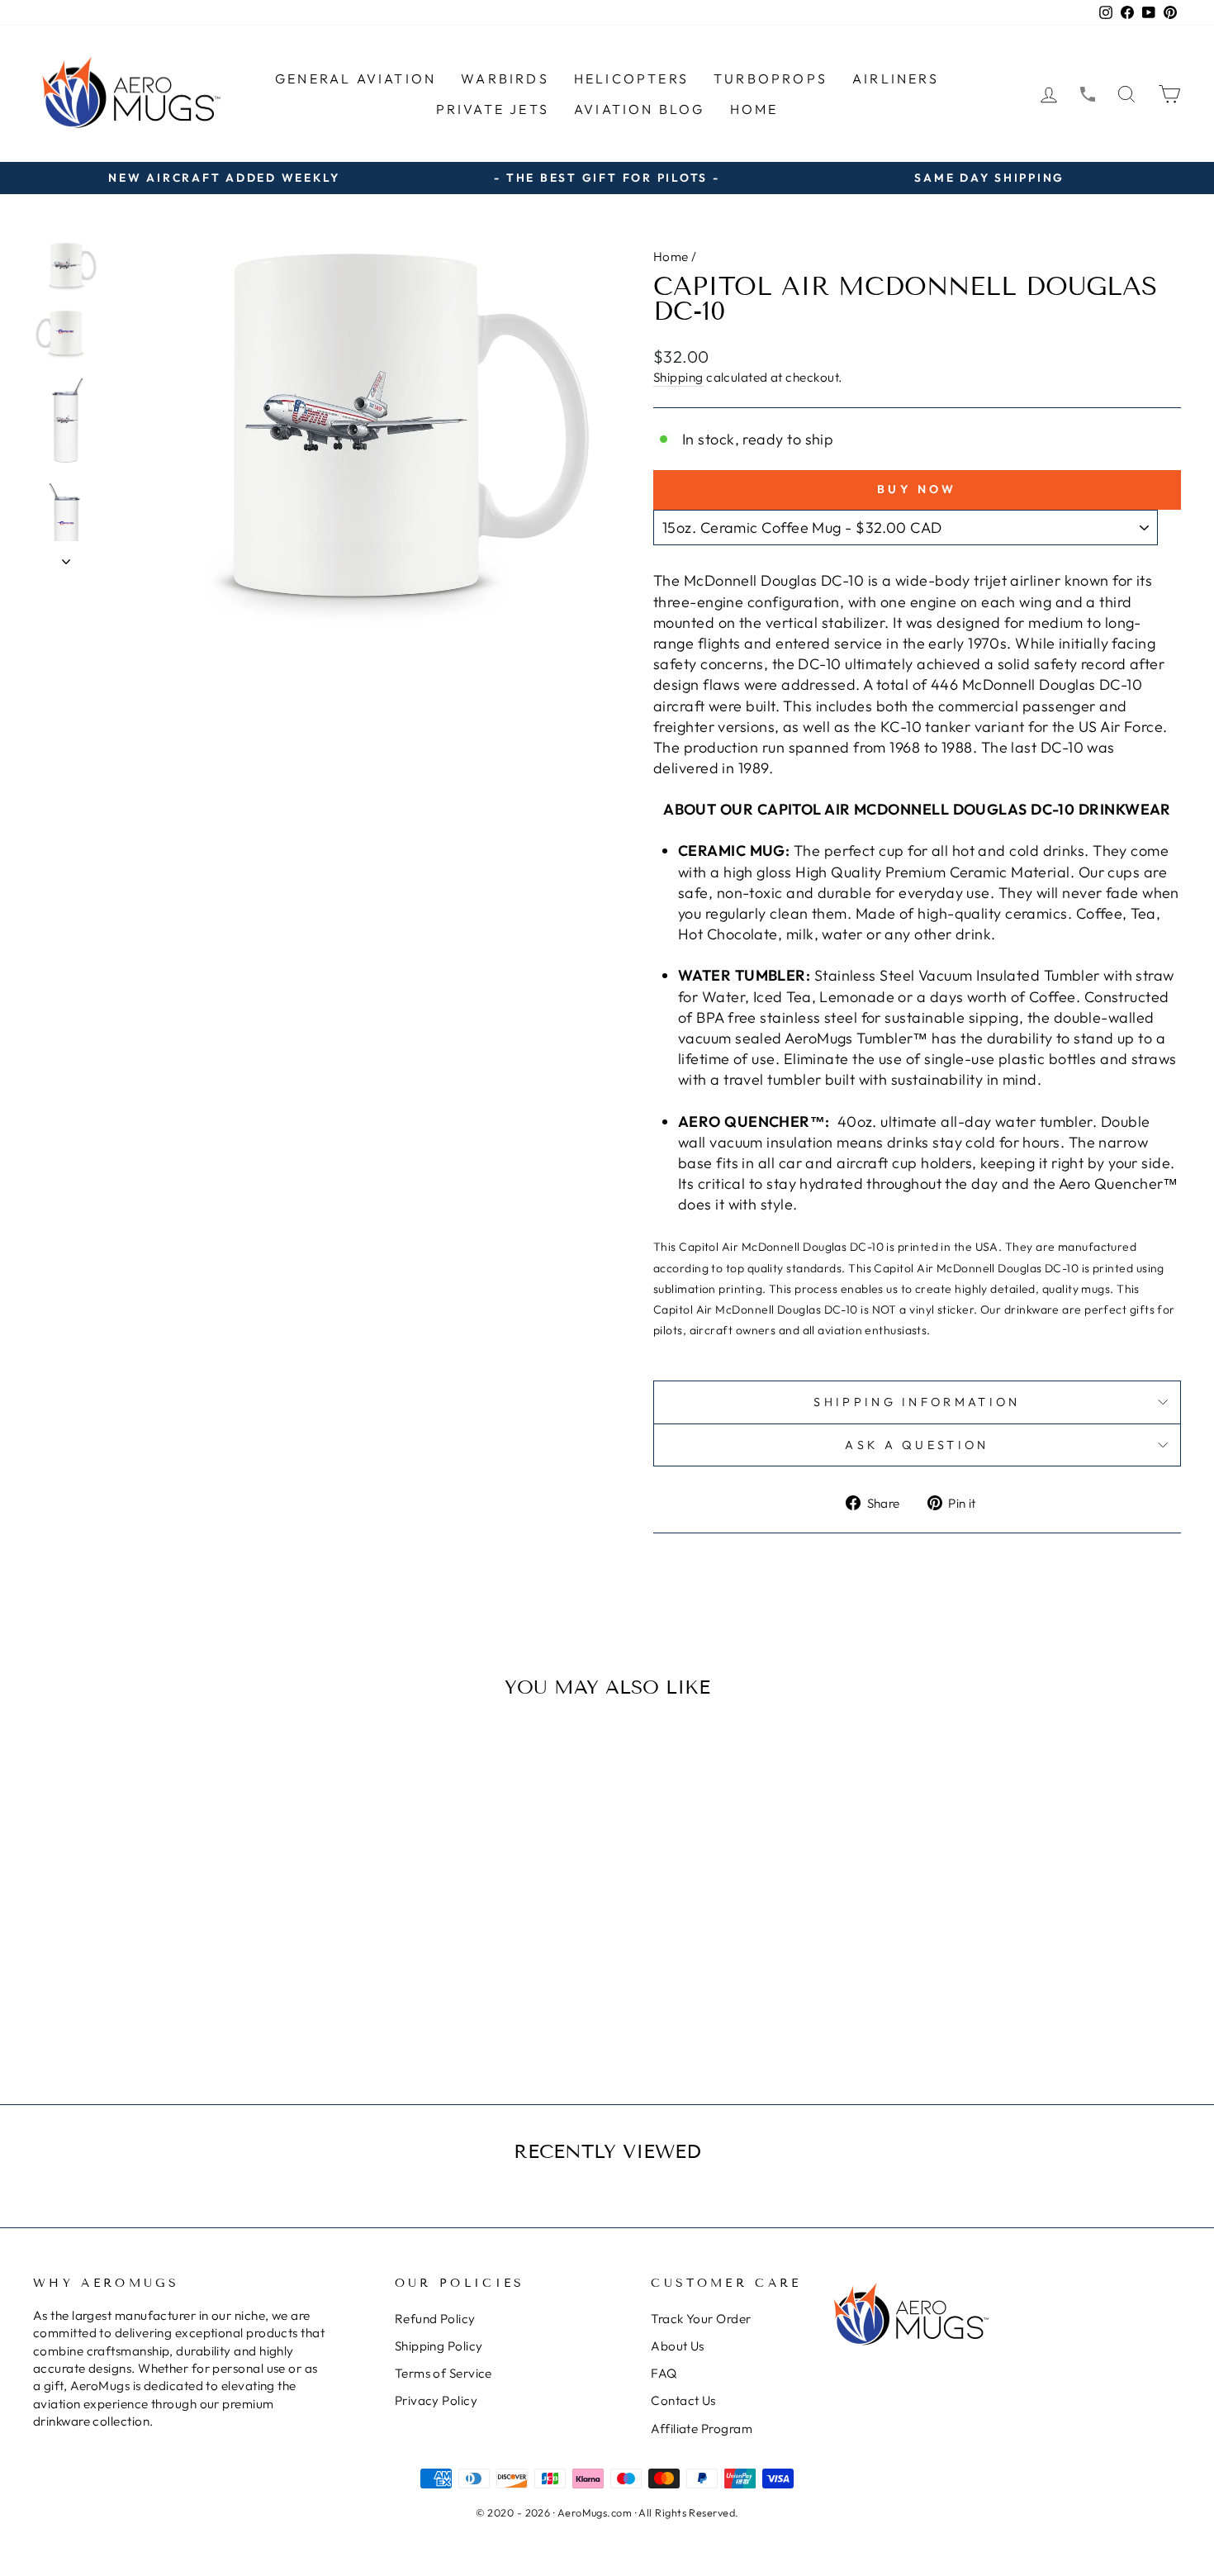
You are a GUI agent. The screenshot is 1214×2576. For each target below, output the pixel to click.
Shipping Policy (439, 2346)
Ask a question (917, 1445)
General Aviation (356, 78)
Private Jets (493, 109)
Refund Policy (435, 2319)
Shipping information (917, 1402)
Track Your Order (701, 2319)
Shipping (678, 377)
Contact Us (683, 2400)
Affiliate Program (702, 2429)
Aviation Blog (640, 109)
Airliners (896, 78)
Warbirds (505, 78)
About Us (678, 2346)
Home (754, 109)
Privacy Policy (436, 2400)
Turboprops (771, 78)
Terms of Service (443, 2373)
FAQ (664, 2373)
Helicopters (631, 78)
